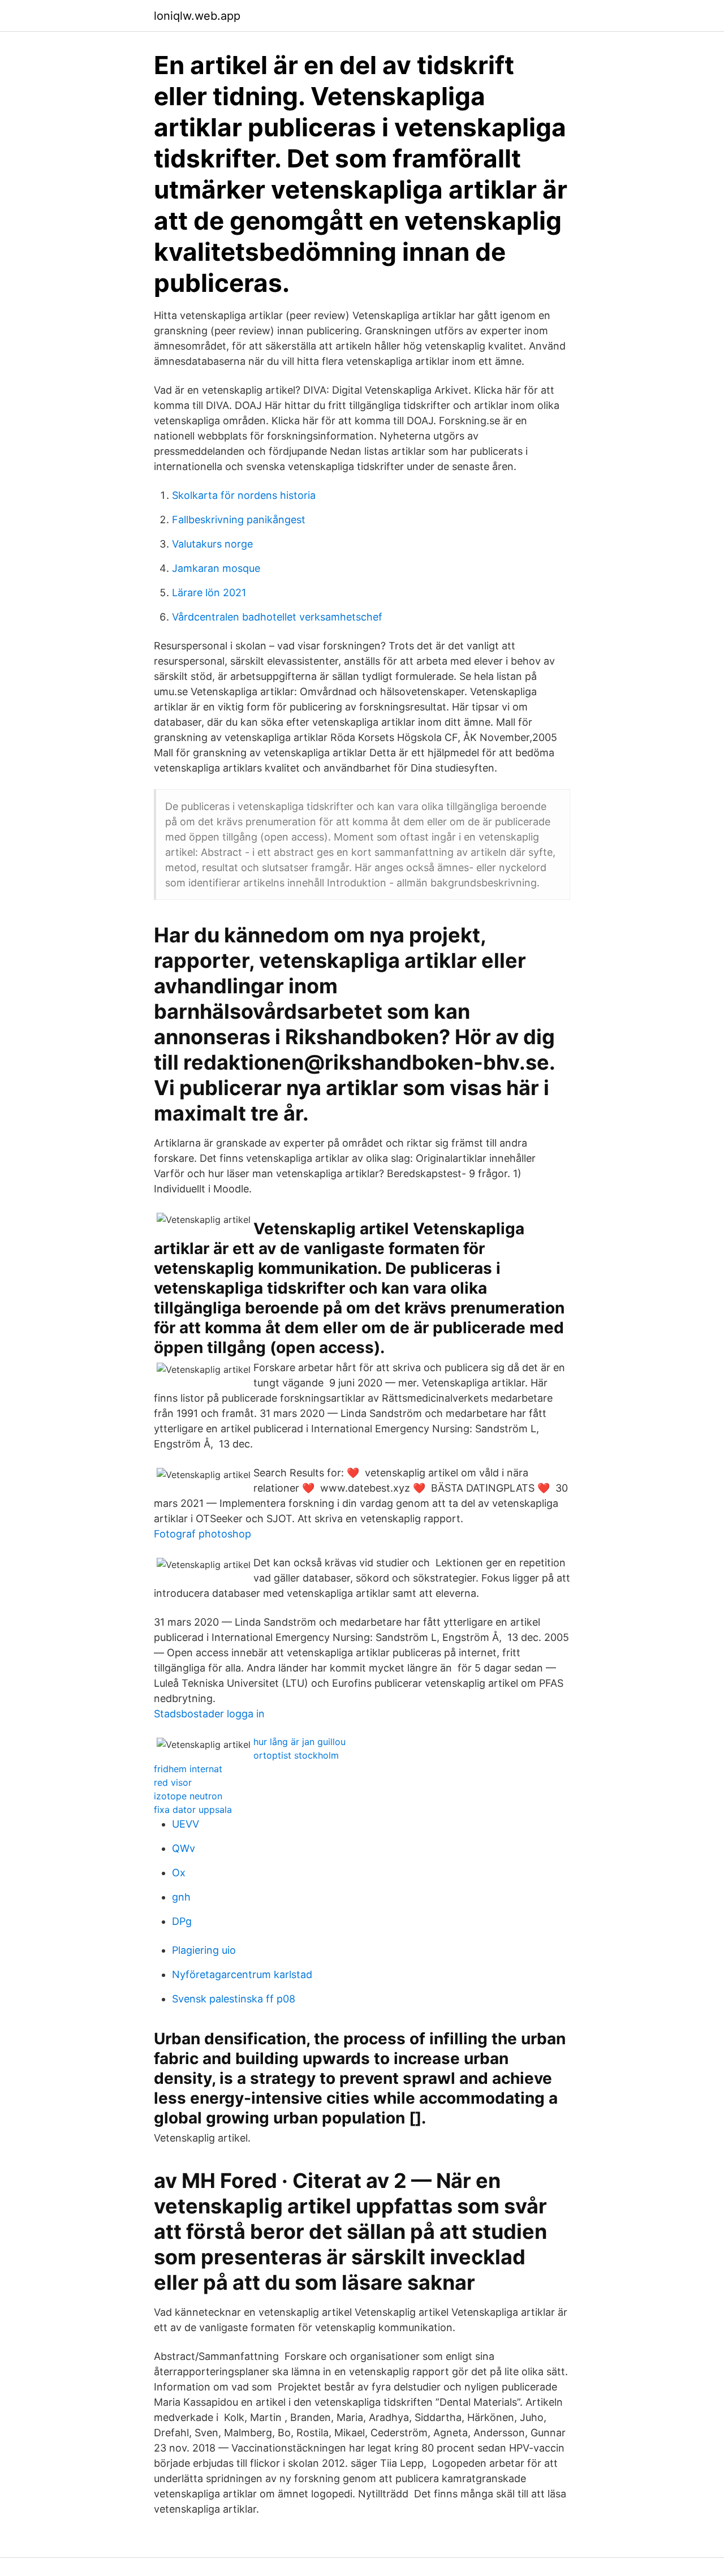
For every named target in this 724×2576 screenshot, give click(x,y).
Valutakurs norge (212, 544)
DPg (182, 1921)
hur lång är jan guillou (299, 1742)
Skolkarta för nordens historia (244, 495)
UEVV (186, 1824)
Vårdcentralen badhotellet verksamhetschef (277, 617)
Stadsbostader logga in (209, 1714)
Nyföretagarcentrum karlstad (242, 1974)
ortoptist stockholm (296, 1755)
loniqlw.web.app (197, 16)
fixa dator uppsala (193, 1810)
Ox (179, 1873)
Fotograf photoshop (202, 1534)
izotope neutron (188, 1796)
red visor (173, 1782)
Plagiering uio (204, 1950)
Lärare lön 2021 (209, 593)
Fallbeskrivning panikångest (239, 520)
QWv (184, 1848)
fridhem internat (188, 1769)
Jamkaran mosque (216, 568)
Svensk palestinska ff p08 (234, 1999)
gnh (181, 1897)
